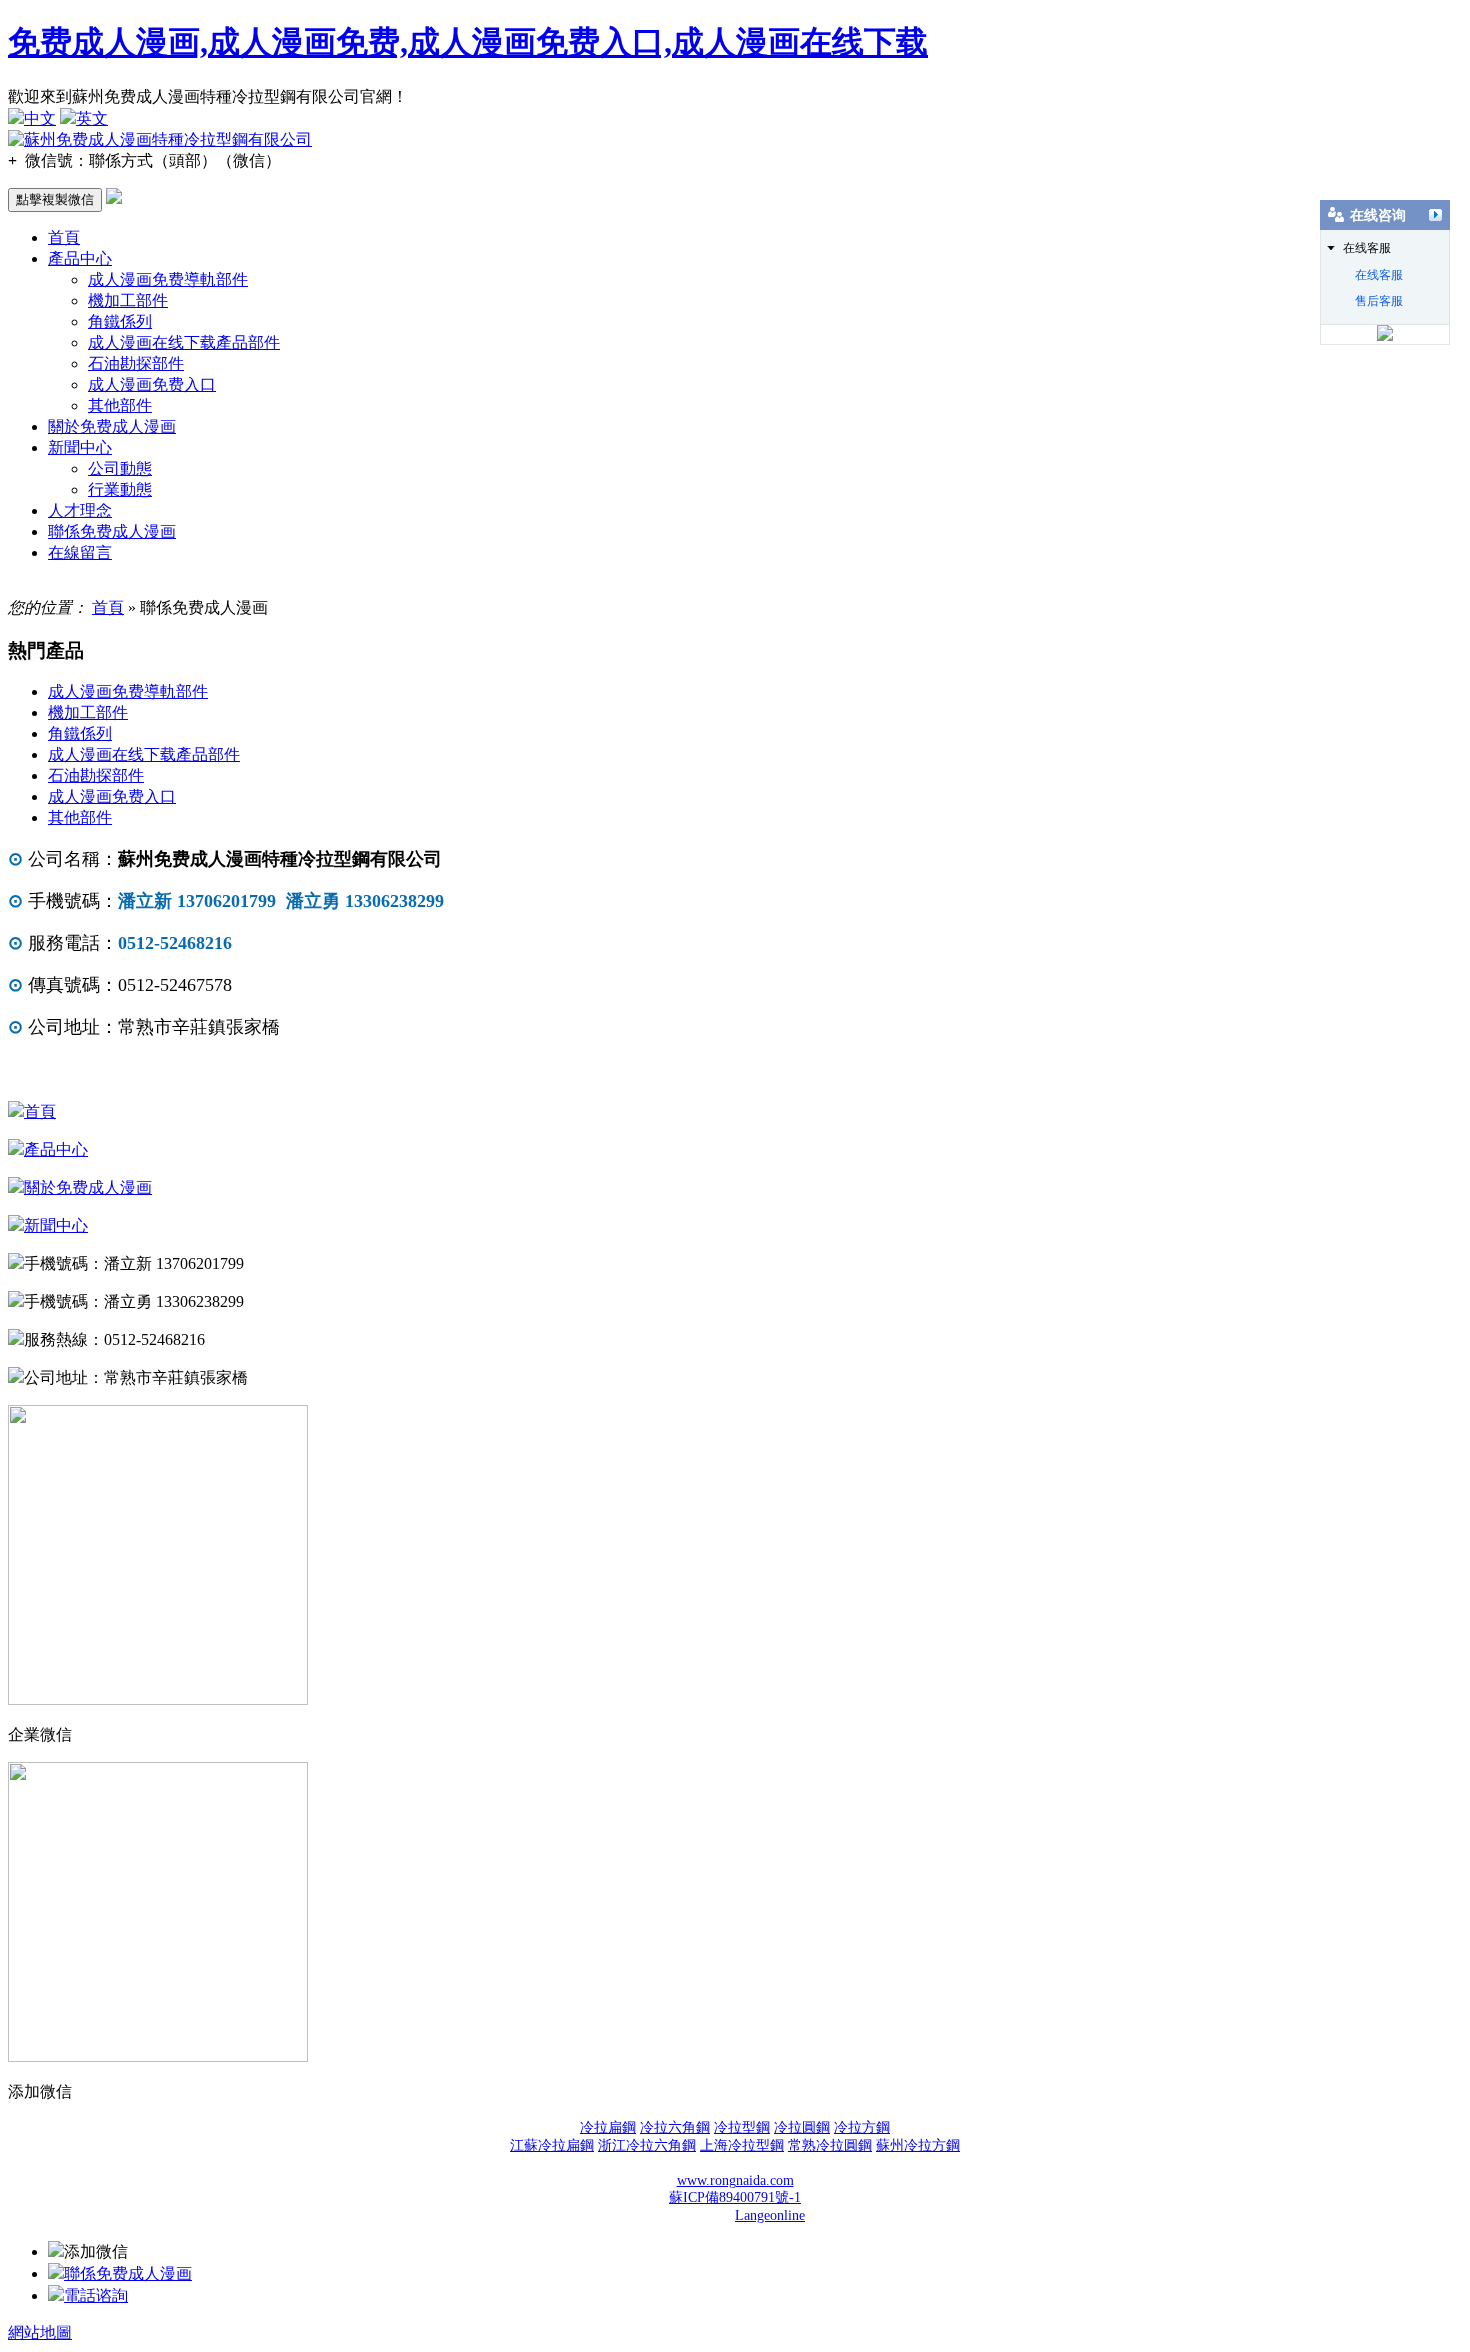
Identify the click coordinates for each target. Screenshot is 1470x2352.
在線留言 (80, 552)
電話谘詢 (96, 2295)
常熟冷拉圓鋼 (830, 2145)
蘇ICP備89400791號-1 (735, 2197)
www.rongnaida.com (735, 2180)
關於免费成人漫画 (112, 426)
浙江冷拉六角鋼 (647, 2145)
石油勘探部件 (136, 363)
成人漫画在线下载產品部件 (184, 342)
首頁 (64, 237)
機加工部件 (128, 300)
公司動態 (120, 468)
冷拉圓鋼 (802, 2127)
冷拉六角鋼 (675, 2127)
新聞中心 (80, 447)
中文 (40, 118)
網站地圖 (40, 2332)
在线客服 (1379, 275)
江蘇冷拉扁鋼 (552, 2145)
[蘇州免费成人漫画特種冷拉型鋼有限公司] (160, 139)
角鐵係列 (120, 321)
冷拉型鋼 (742, 2127)
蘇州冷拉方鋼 (918, 2145)
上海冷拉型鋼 (742, 2145)
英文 (92, 118)
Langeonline (770, 2215)
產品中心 (80, 258)
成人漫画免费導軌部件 (168, 279)
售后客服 (1379, 301)
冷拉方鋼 (862, 2127)
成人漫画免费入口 (152, 384)
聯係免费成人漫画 (112, 531)
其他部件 (120, 405)
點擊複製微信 (55, 199)
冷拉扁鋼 (608, 2127)
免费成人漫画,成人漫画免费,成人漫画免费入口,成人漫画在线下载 (468, 42)
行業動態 (120, 489)
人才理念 (80, 510)
